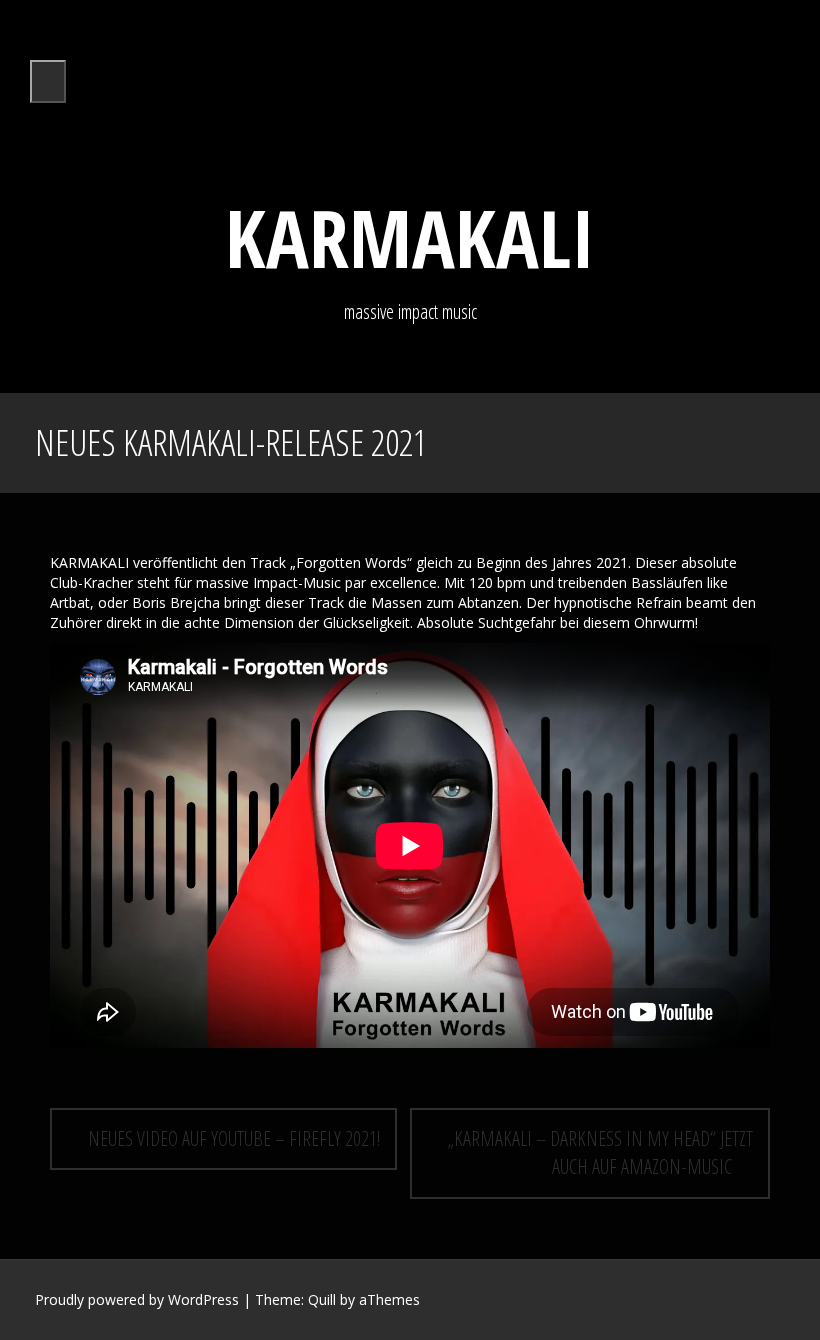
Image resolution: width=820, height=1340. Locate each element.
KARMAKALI (410, 236)
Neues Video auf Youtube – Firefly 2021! (231, 1138)
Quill (322, 1299)
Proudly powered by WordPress (137, 1299)
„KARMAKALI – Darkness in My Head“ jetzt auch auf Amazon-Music (600, 1153)
